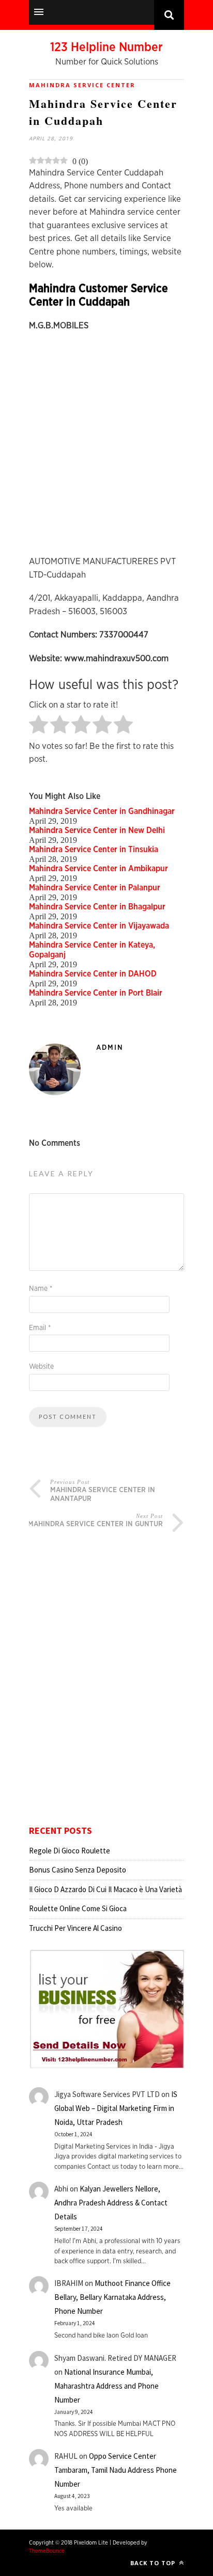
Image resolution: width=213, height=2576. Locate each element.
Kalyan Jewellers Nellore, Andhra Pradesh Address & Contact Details (111, 2203)
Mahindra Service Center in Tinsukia (94, 850)
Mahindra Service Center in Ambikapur (98, 869)
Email (40, 1328)
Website (41, 1367)
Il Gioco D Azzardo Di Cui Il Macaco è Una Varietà (105, 1889)
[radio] (39, 725)
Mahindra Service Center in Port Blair (96, 993)
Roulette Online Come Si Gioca (78, 1908)
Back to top (154, 2563)
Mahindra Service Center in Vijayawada (99, 926)
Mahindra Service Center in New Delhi (97, 830)
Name (41, 1289)
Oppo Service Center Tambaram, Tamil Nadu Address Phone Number (116, 2470)
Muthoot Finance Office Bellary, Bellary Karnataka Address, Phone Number (112, 2297)
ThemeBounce (47, 2551)
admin (110, 1048)
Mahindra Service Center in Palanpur (95, 888)
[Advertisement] (106, 449)
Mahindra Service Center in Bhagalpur (97, 907)
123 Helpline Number (106, 47)
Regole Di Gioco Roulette (70, 1851)
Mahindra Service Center (82, 85)
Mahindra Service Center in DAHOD (93, 974)
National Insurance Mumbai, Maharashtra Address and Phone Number (106, 2386)
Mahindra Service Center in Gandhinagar (102, 811)
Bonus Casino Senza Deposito (78, 1870)
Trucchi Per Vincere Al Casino (75, 1928)
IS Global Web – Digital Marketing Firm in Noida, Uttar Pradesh (116, 2108)
